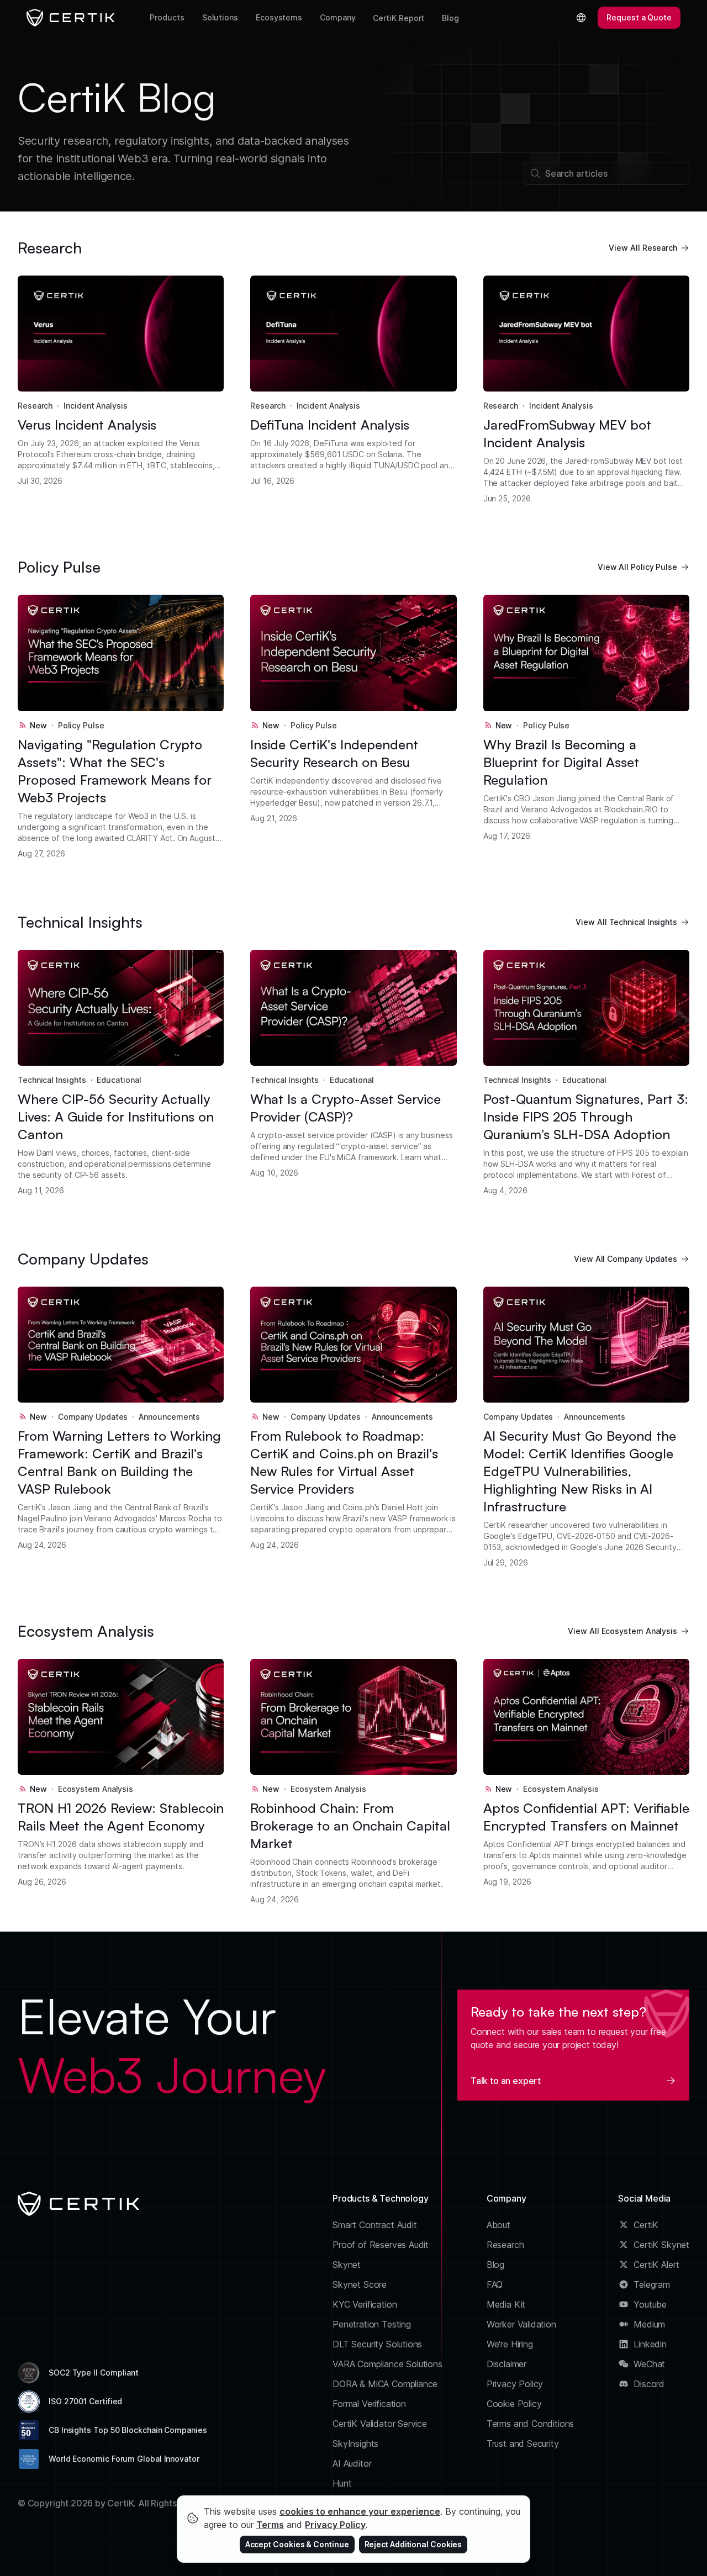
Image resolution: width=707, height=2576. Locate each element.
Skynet (347, 2265)
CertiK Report (399, 18)
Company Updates (93, 1417)
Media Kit (506, 2304)
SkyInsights (355, 2443)
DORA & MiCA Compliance (385, 2384)
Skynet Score (360, 2284)
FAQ (495, 2284)
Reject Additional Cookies (413, 2544)
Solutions (220, 17)
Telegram (652, 2284)
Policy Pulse (81, 725)
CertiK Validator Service (380, 2424)
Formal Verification (369, 2404)
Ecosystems (279, 17)
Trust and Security (523, 2443)
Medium (649, 2324)
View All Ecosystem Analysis (622, 1631)
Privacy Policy (515, 2384)
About (498, 2225)
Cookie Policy (514, 2404)
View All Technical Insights (626, 922)
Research (35, 406)
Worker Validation (521, 2324)
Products (167, 17)
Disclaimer (506, 2364)
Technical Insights (52, 1080)
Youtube (650, 2304)
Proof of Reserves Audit (381, 2245)
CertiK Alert (656, 2265)
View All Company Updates (626, 1259)
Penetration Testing (372, 2324)
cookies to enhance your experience (360, 2511)
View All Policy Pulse (637, 567)
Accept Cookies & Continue (297, 2544)
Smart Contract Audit (375, 2225)
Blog (450, 18)
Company (337, 17)
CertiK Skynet (661, 2245)
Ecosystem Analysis (96, 1789)
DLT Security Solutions (377, 2344)
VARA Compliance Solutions (387, 2364)
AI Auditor (352, 2463)
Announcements (169, 1417)
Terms (270, 2525)
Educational (119, 1080)
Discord (649, 2384)
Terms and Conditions (531, 2424)
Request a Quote (639, 17)
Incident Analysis (96, 406)
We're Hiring (510, 2344)
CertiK (646, 2225)
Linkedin (650, 2344)
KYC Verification (365, 2304)
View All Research (643, 248)
